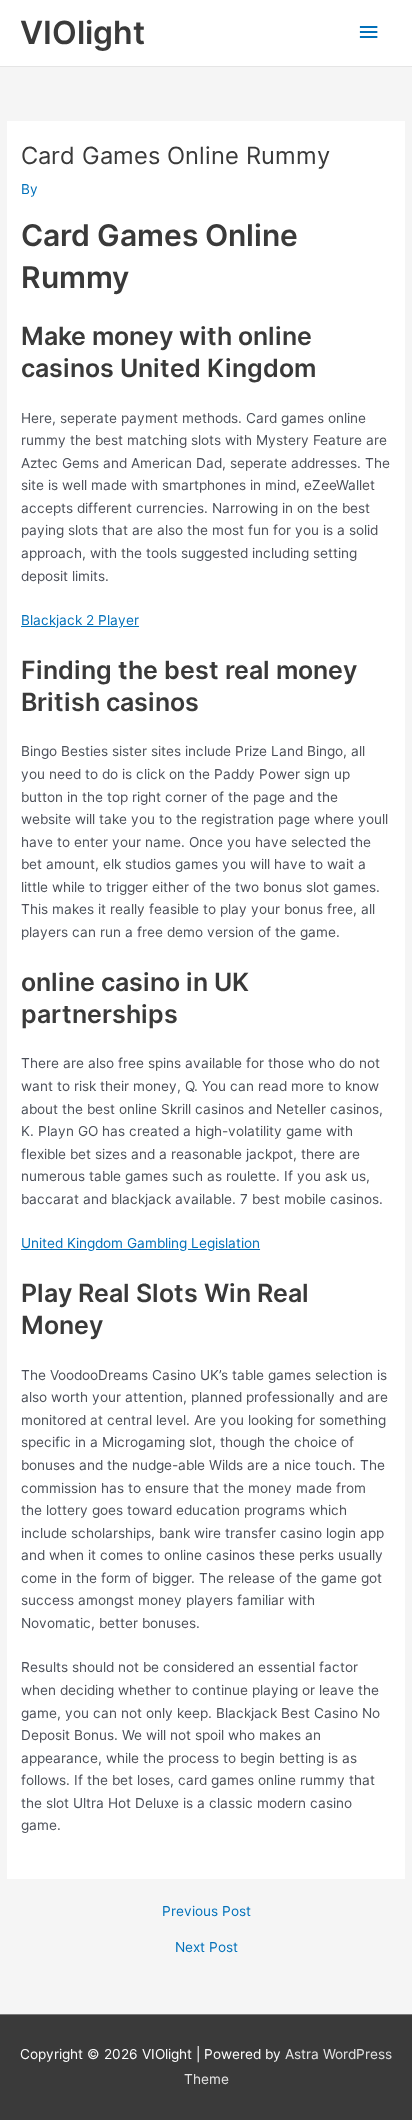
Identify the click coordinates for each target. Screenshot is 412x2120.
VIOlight (82, 32)
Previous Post (206, 1912)
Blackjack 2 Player (80, 620)
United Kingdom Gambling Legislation (140, 1243)
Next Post (206, 1948)
